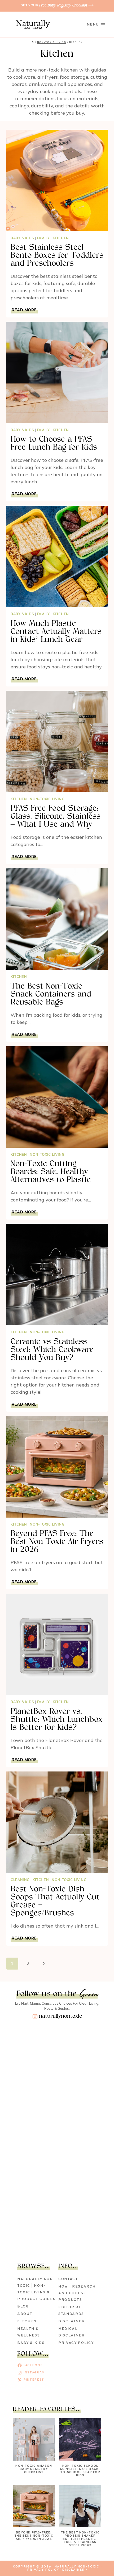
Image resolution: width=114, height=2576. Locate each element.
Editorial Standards (71, 2311)
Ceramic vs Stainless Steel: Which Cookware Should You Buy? (52, 1350)
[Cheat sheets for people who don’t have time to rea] (57, 2162)
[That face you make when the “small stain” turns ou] (57, 2215)
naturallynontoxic (60, 2016)
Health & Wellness (28, 2332)
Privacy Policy (76, 2343)
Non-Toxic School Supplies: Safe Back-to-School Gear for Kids (80, 2471)
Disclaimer (72, 2321)
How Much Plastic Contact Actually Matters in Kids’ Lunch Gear (56, 632)
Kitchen (61, 238)
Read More (25, 310)
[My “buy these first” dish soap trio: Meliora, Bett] (57, 2057)
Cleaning (20, 1880)
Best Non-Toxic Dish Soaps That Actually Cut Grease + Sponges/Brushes (55, 1901)
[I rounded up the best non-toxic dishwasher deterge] (57, 2110)
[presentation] (57, 181)
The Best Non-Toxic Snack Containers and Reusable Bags (51, 995)
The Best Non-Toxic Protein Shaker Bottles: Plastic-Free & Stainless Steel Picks (80, 2539)
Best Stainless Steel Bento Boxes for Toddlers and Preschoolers (57, 256)
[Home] (33, 42)
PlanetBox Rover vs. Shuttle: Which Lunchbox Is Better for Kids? (57, 1720)
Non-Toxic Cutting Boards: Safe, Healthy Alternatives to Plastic (51, 1172)
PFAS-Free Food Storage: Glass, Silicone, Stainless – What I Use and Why (56, 817)
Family (43, 238)
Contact (68, 2279)
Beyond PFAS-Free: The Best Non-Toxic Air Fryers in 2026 (57, 1542)
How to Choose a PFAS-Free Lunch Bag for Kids (54, 444)
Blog (23, 2307)
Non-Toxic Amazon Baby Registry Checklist (34, 2469)
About (25, 2314)
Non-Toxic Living (47, 799)
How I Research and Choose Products (77, 2293)
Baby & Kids (22, 238)
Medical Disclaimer (72, 2332)
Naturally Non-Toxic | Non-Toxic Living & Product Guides (36, 2289)
